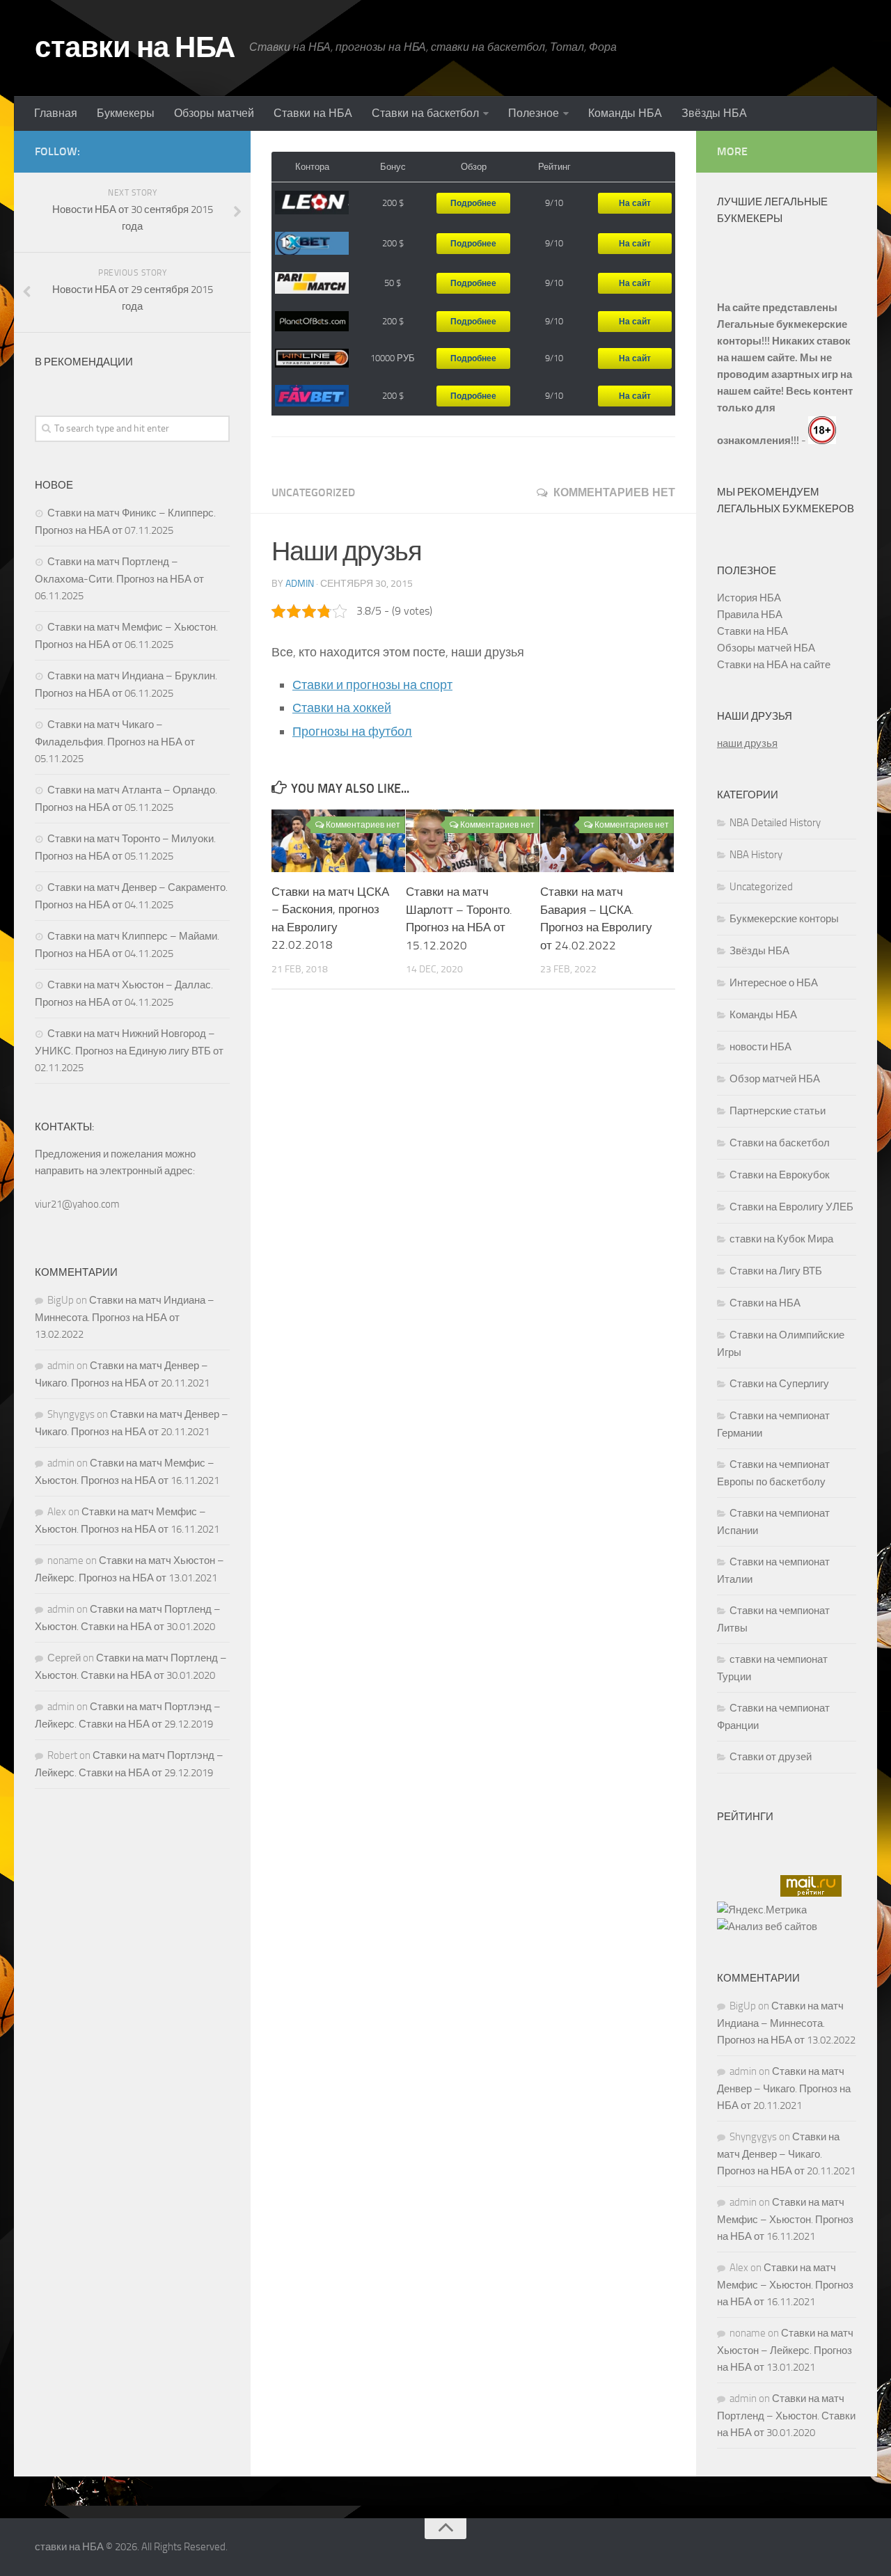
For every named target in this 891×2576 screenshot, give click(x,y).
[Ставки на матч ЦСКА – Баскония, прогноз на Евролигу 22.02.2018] (338, 841)
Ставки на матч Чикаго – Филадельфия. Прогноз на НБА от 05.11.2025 (115, 742)
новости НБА (760, 1047)
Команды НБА (625, 113)
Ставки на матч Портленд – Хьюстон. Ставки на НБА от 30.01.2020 (786, 2416)
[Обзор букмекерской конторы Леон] (312, 203)
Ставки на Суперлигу (779, 1384)
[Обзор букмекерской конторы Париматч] (312, 283)
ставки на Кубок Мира (781, 1239)
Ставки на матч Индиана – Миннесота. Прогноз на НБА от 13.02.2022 (125, 1317)
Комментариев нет (614, 492)
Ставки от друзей (771, 1757)
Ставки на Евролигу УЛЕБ (791, 1207)
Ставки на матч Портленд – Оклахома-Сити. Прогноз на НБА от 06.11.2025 (119, 579)
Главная (56, 113)
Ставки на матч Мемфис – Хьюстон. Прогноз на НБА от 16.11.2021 (785, 2219)
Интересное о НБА (774, 983)
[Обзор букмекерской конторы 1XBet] (312, 244)
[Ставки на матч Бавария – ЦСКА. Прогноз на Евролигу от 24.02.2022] (607, 841)
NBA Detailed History (775, 823)
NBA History (756, 855)
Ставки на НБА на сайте (774, 665)
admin (300, 584)
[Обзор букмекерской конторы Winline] (312, 358)
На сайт (635, 203)
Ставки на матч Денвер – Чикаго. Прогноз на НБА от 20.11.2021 (784, 2088)
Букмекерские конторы (784, 919)
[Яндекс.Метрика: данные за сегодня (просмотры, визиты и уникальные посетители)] (762, 1910)
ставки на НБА (135, 47)
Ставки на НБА (313, 113)
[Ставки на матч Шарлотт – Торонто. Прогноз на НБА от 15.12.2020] (473, 841)
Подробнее (473, 203)
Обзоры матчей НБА (766, 648)
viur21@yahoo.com (77, 1204)
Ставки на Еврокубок (780, 1175)
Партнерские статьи (778, 1111)
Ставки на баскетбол (425, 113)
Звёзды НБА (714, 113)
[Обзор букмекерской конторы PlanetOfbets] (312, 322)
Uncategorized (313, 492)
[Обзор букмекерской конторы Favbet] (312, 396)
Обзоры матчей (214, 113)
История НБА (749, 598)
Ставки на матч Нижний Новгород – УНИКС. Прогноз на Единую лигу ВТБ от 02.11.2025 (129, 1051)
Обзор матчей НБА (775, 1079)
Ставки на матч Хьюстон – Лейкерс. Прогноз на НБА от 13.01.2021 (785, 2350)
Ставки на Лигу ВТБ (776, 1271)
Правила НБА (750, 615)
